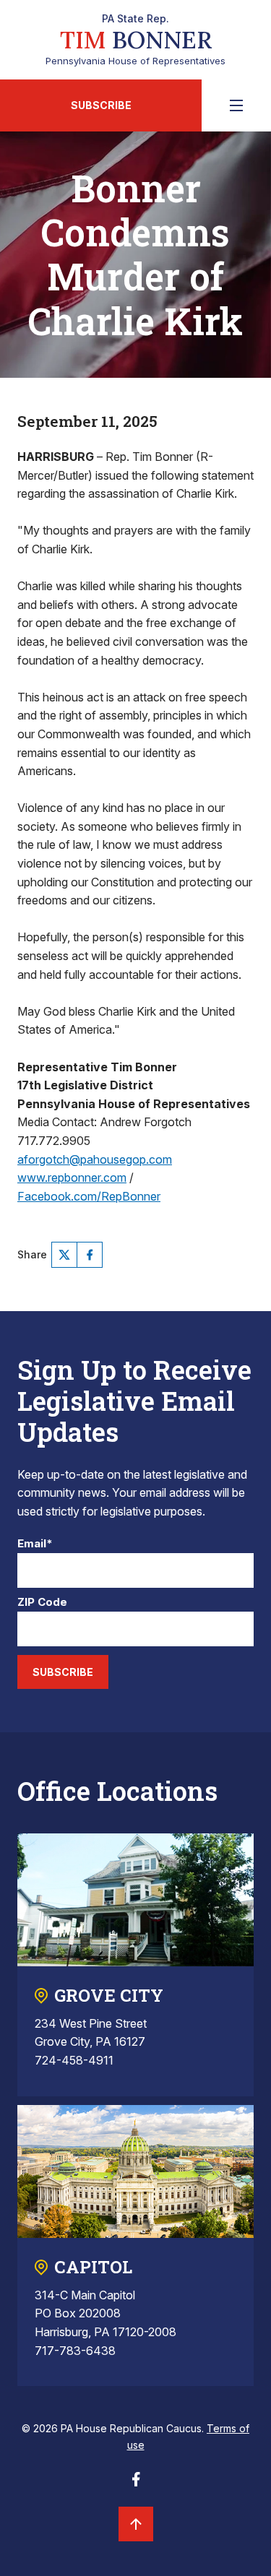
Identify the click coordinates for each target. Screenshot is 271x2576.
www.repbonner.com (72, 1177)
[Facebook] (90, 1255)
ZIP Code (42, 1603)
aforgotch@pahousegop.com (95, 1159)
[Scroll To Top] (136, 2524)
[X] (64, 1255)
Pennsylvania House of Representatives (135, 40)
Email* (35, 1544)
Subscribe (101, 105)
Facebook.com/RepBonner (89, 1196)
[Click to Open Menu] (236, 105)
